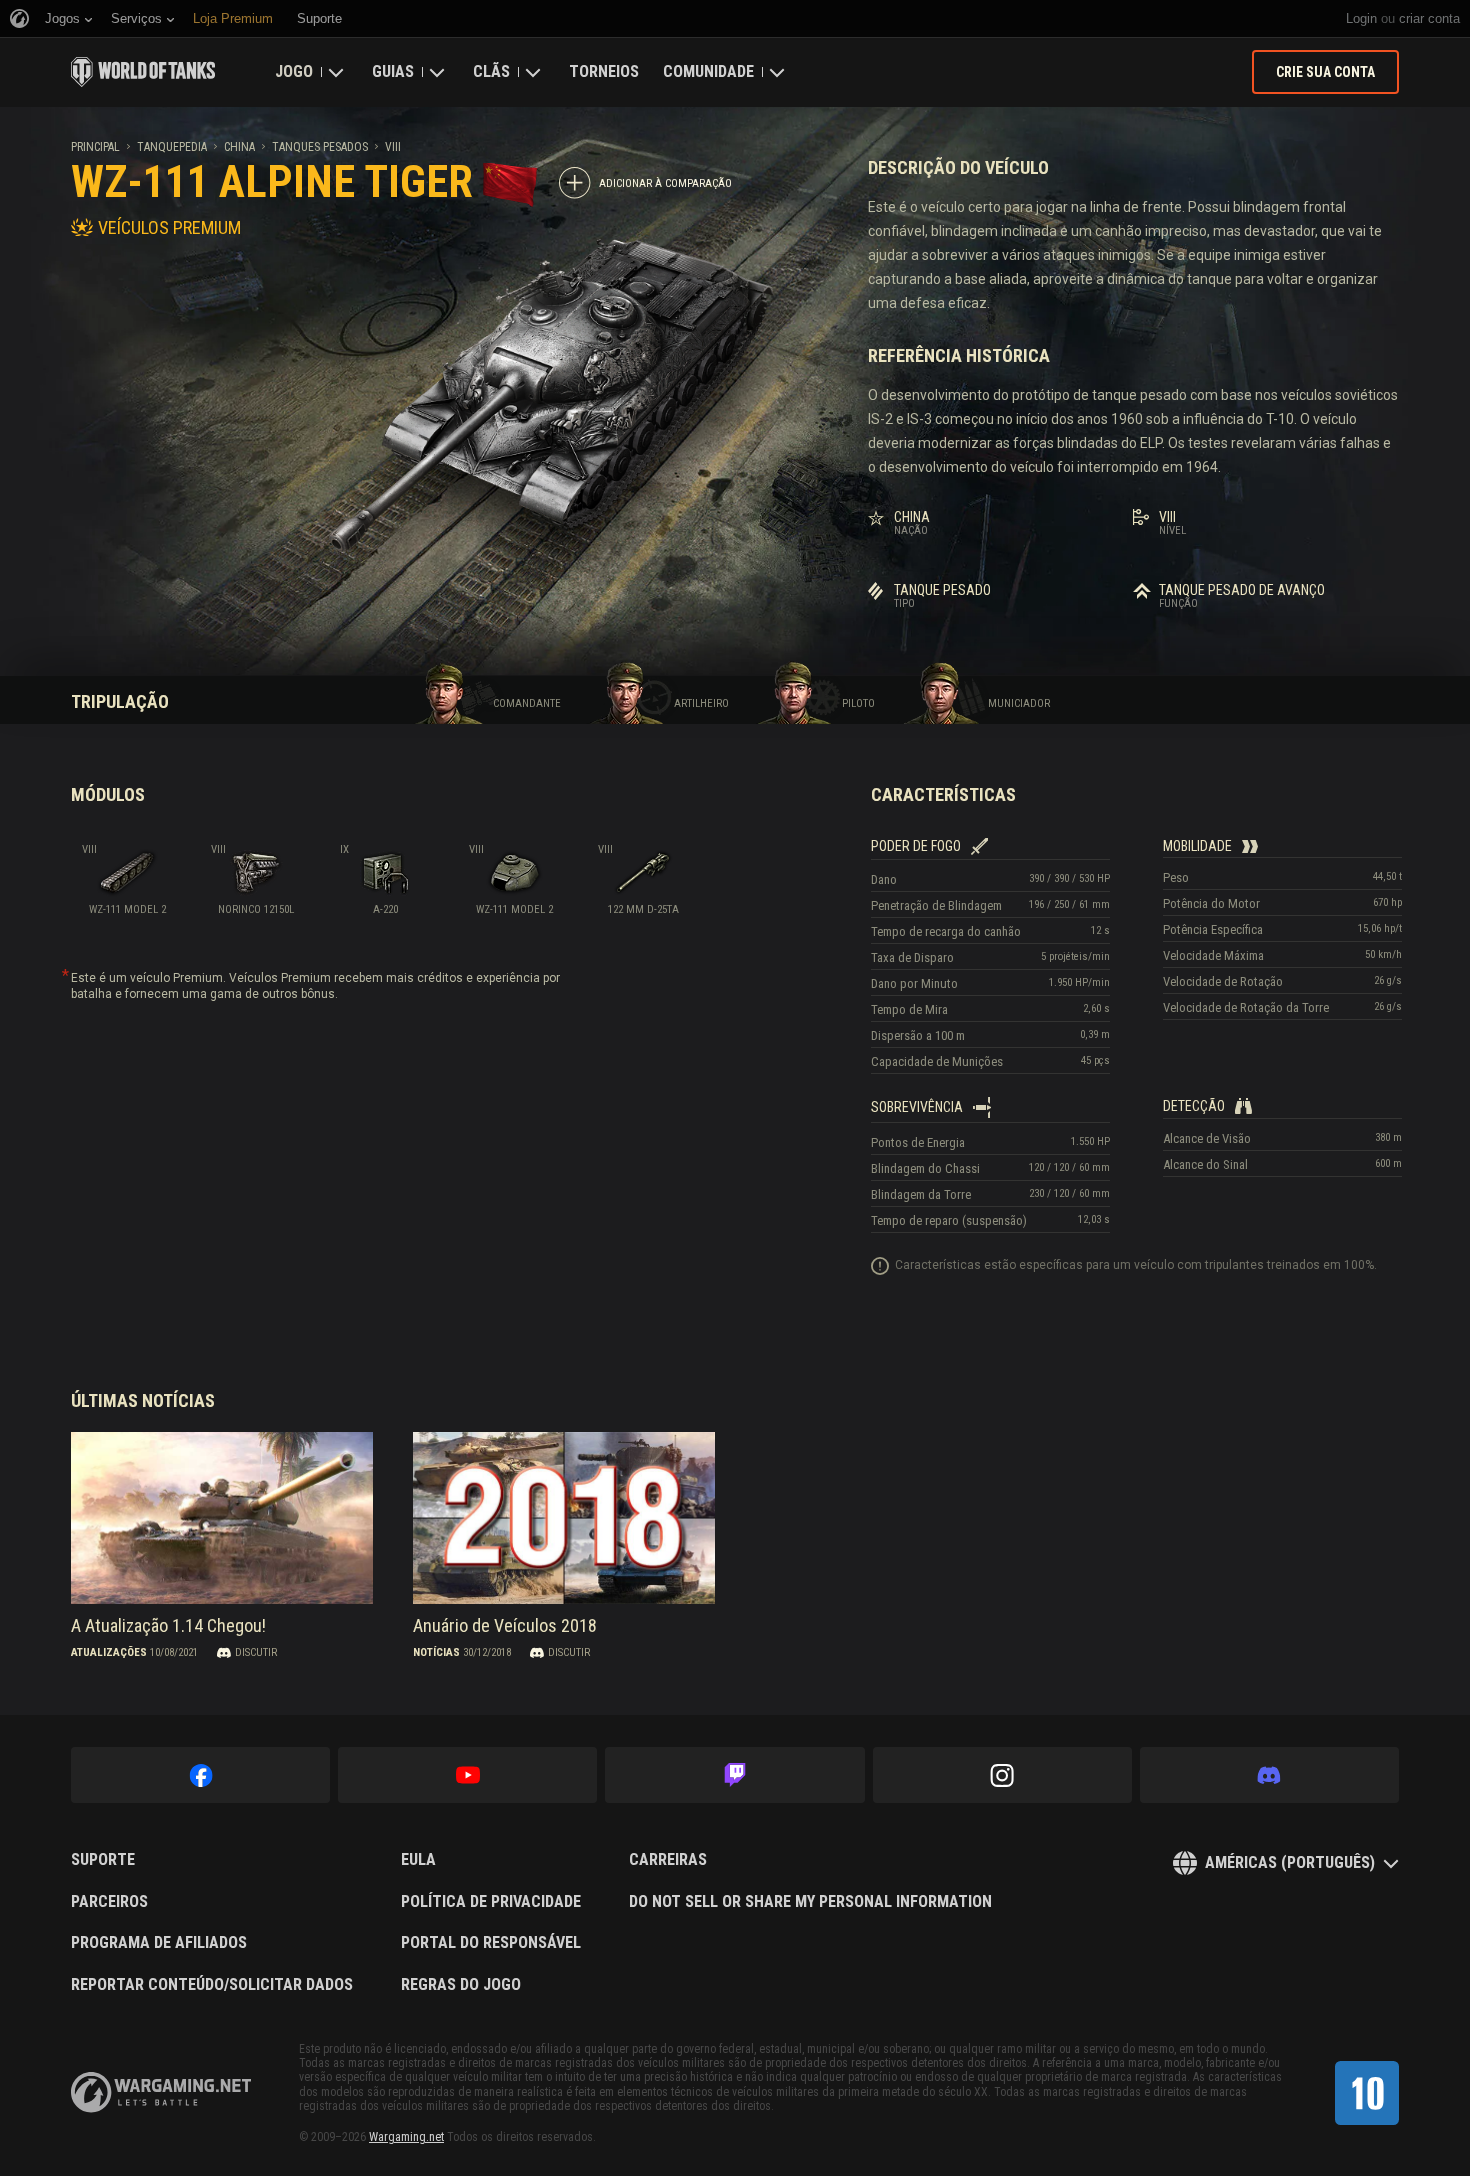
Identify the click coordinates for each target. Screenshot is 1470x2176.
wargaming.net (161, 2092)
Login (1361, 18)
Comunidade (708, 71)
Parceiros (109, 1902)
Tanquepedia (172, 147)
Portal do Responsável (491, 1943)
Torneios (604, 71)
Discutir (256, 1652)
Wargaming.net (406, 2137)
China (239, 147)
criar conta (1429, 18)
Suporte (103, 1860)
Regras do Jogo (461, 1985)
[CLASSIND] (1367, 2093)
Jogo (294, 71)
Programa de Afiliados (159, 1943)
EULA (418, 1860)
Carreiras (668, 1860)
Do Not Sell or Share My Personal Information (810, 1902)
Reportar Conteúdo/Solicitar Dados (212, 1985)
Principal (95, 147)
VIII (393, 147)
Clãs (491, 71)
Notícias (436, 1652)
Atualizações (109, 1652)
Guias (393, 71)
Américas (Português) (1290, 1862)
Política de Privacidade (491, 1902)
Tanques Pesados (320, 147)
